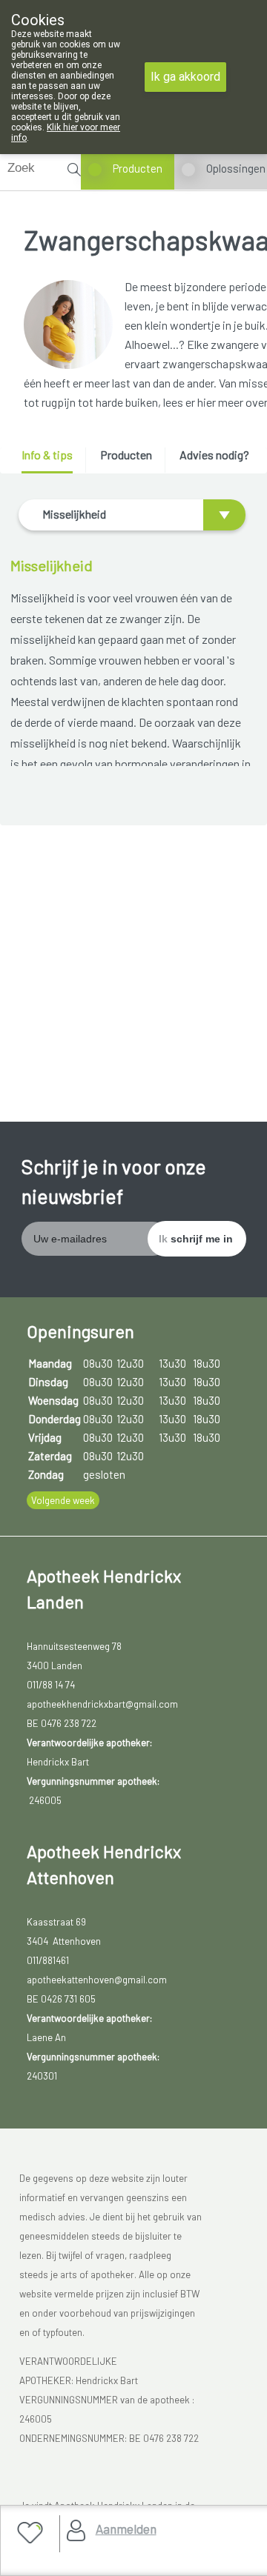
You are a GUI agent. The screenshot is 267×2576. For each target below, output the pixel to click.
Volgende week (63, 1500)
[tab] (52, 460)
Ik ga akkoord (185, 77)
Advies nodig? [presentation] (214, 455)
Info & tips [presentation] (47, 455)
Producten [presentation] (126, 455)
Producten (138, 168)
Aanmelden (126, 2529)
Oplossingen (236, 168)
